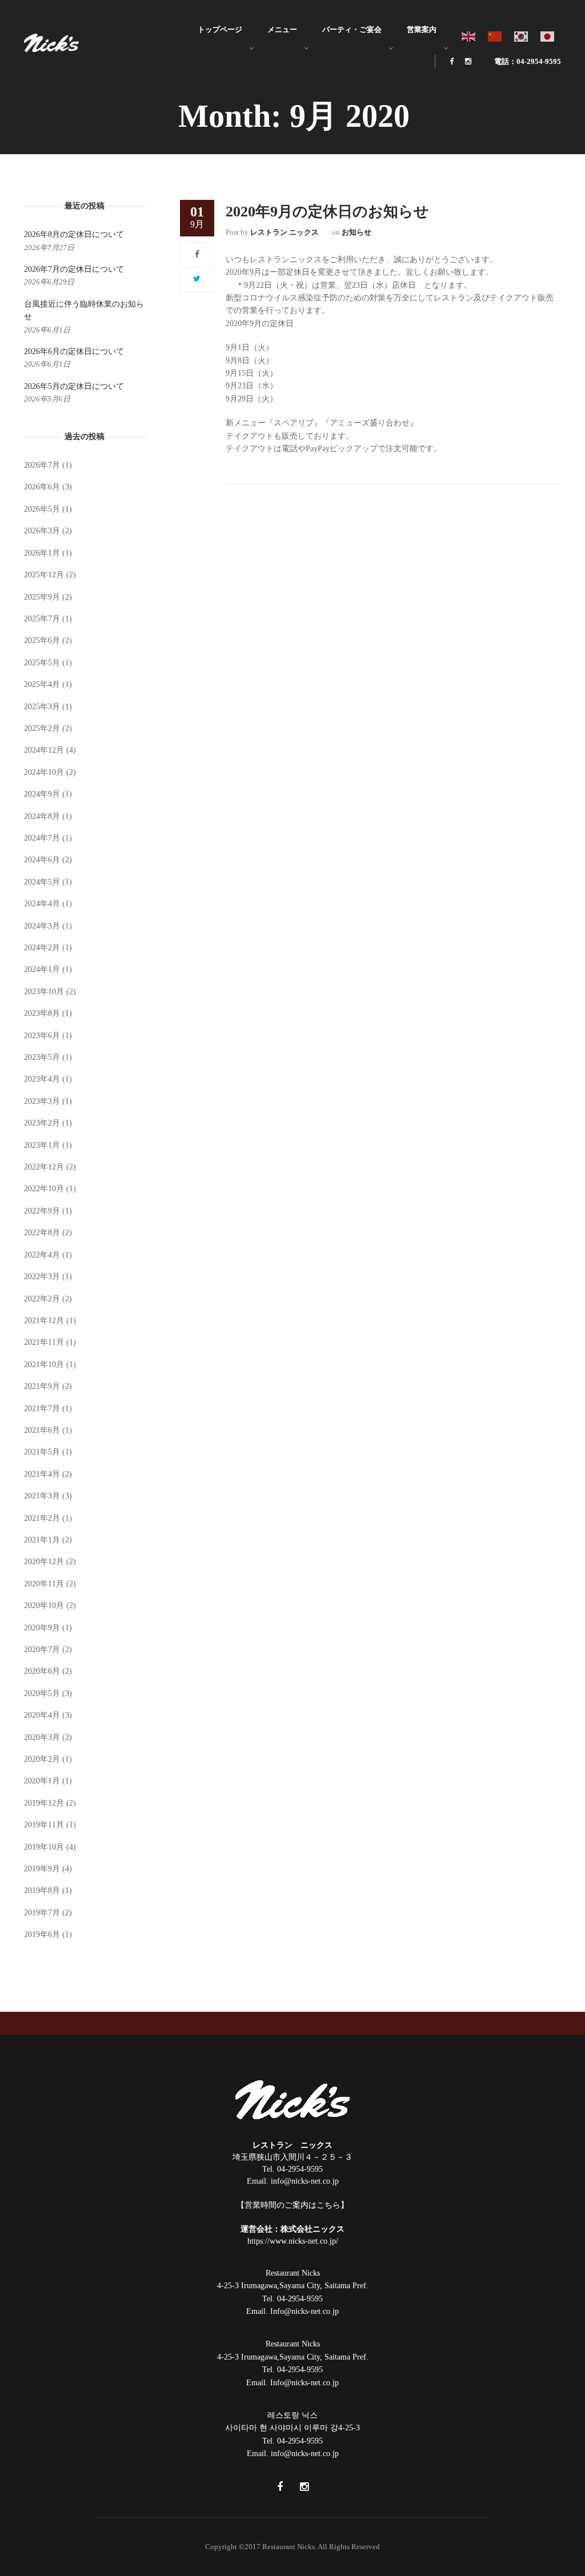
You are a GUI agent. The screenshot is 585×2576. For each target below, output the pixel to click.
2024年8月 (42, 816)
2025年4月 (42, 684)
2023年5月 (42, 1057)
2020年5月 (42, 1693)
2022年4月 (42, 1255)
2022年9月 (42, 1211)
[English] (469, 36)
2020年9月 (42, 1628)
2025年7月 (42, 619)
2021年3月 (42, 1496)
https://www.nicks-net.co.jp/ (293, 2241)
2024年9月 (42, 794)
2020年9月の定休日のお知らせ (327, 212)
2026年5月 (42, 509)
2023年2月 (42, 1123)
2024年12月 (44, 750)
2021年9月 (42, 1386)
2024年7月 (42, 838)
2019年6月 (42, 1934)
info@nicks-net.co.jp (305, 2181)
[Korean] (522, 36)
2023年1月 (42, 1145)
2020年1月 (42, 1781)
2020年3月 (42, 1737)
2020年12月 (44, 1562)
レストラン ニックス (285, 232)
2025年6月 (42, 640)
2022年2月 (42, 1299)
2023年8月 (42, 1013)
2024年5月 (42, 882)
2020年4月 (42, 1715)
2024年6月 (42, 860)
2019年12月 (44, 1803)
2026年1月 (42, 553)
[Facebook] (197, 254)
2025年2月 (42, 728)
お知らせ (356, 232)
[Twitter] (197, 279)
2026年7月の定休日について (74, 269)
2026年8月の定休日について (74, 234)
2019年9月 (42, 1869)
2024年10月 (44, 772)
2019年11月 (44, 1825)
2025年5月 (42, 663)
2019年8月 (42, 1890)
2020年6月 (42, 1671)
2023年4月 (42, 1079)
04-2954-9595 (300, 2169)
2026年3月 (42, 531)
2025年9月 (42, 597)
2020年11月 (44, 1584)
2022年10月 (44, 1189)
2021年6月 (42, 1430)
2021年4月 (42, 1474)
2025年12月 (44, 575)
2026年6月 (42, 487)
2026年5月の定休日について (74, 386)
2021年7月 (42, 1408)
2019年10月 (44, 1847)
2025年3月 (42, 707)
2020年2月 (42, 1759)
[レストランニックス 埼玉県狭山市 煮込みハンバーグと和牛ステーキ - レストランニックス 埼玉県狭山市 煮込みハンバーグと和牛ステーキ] (51, 42)
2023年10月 (44, 992)
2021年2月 (42, 1518)
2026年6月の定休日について (74, 351)
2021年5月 (42, 1452)
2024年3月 (42, 926)
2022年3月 (42, 1277)
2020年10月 (44, 1606)
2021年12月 (44, 1321)
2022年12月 (44, 1167)
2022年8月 (42, 1233)
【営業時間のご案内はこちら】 (292, 2205)
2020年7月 (42, 1649)
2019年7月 (42, 1913)
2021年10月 (44, 1365)
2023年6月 (42, 1036)
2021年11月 (44, 1342)
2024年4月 (42, 904)
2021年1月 (42, 1540)
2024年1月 (42, 969)
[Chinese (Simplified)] (495, 36)
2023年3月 (42, 1101)
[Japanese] (548, 36)
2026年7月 (42, 465)
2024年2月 (42, 948)
